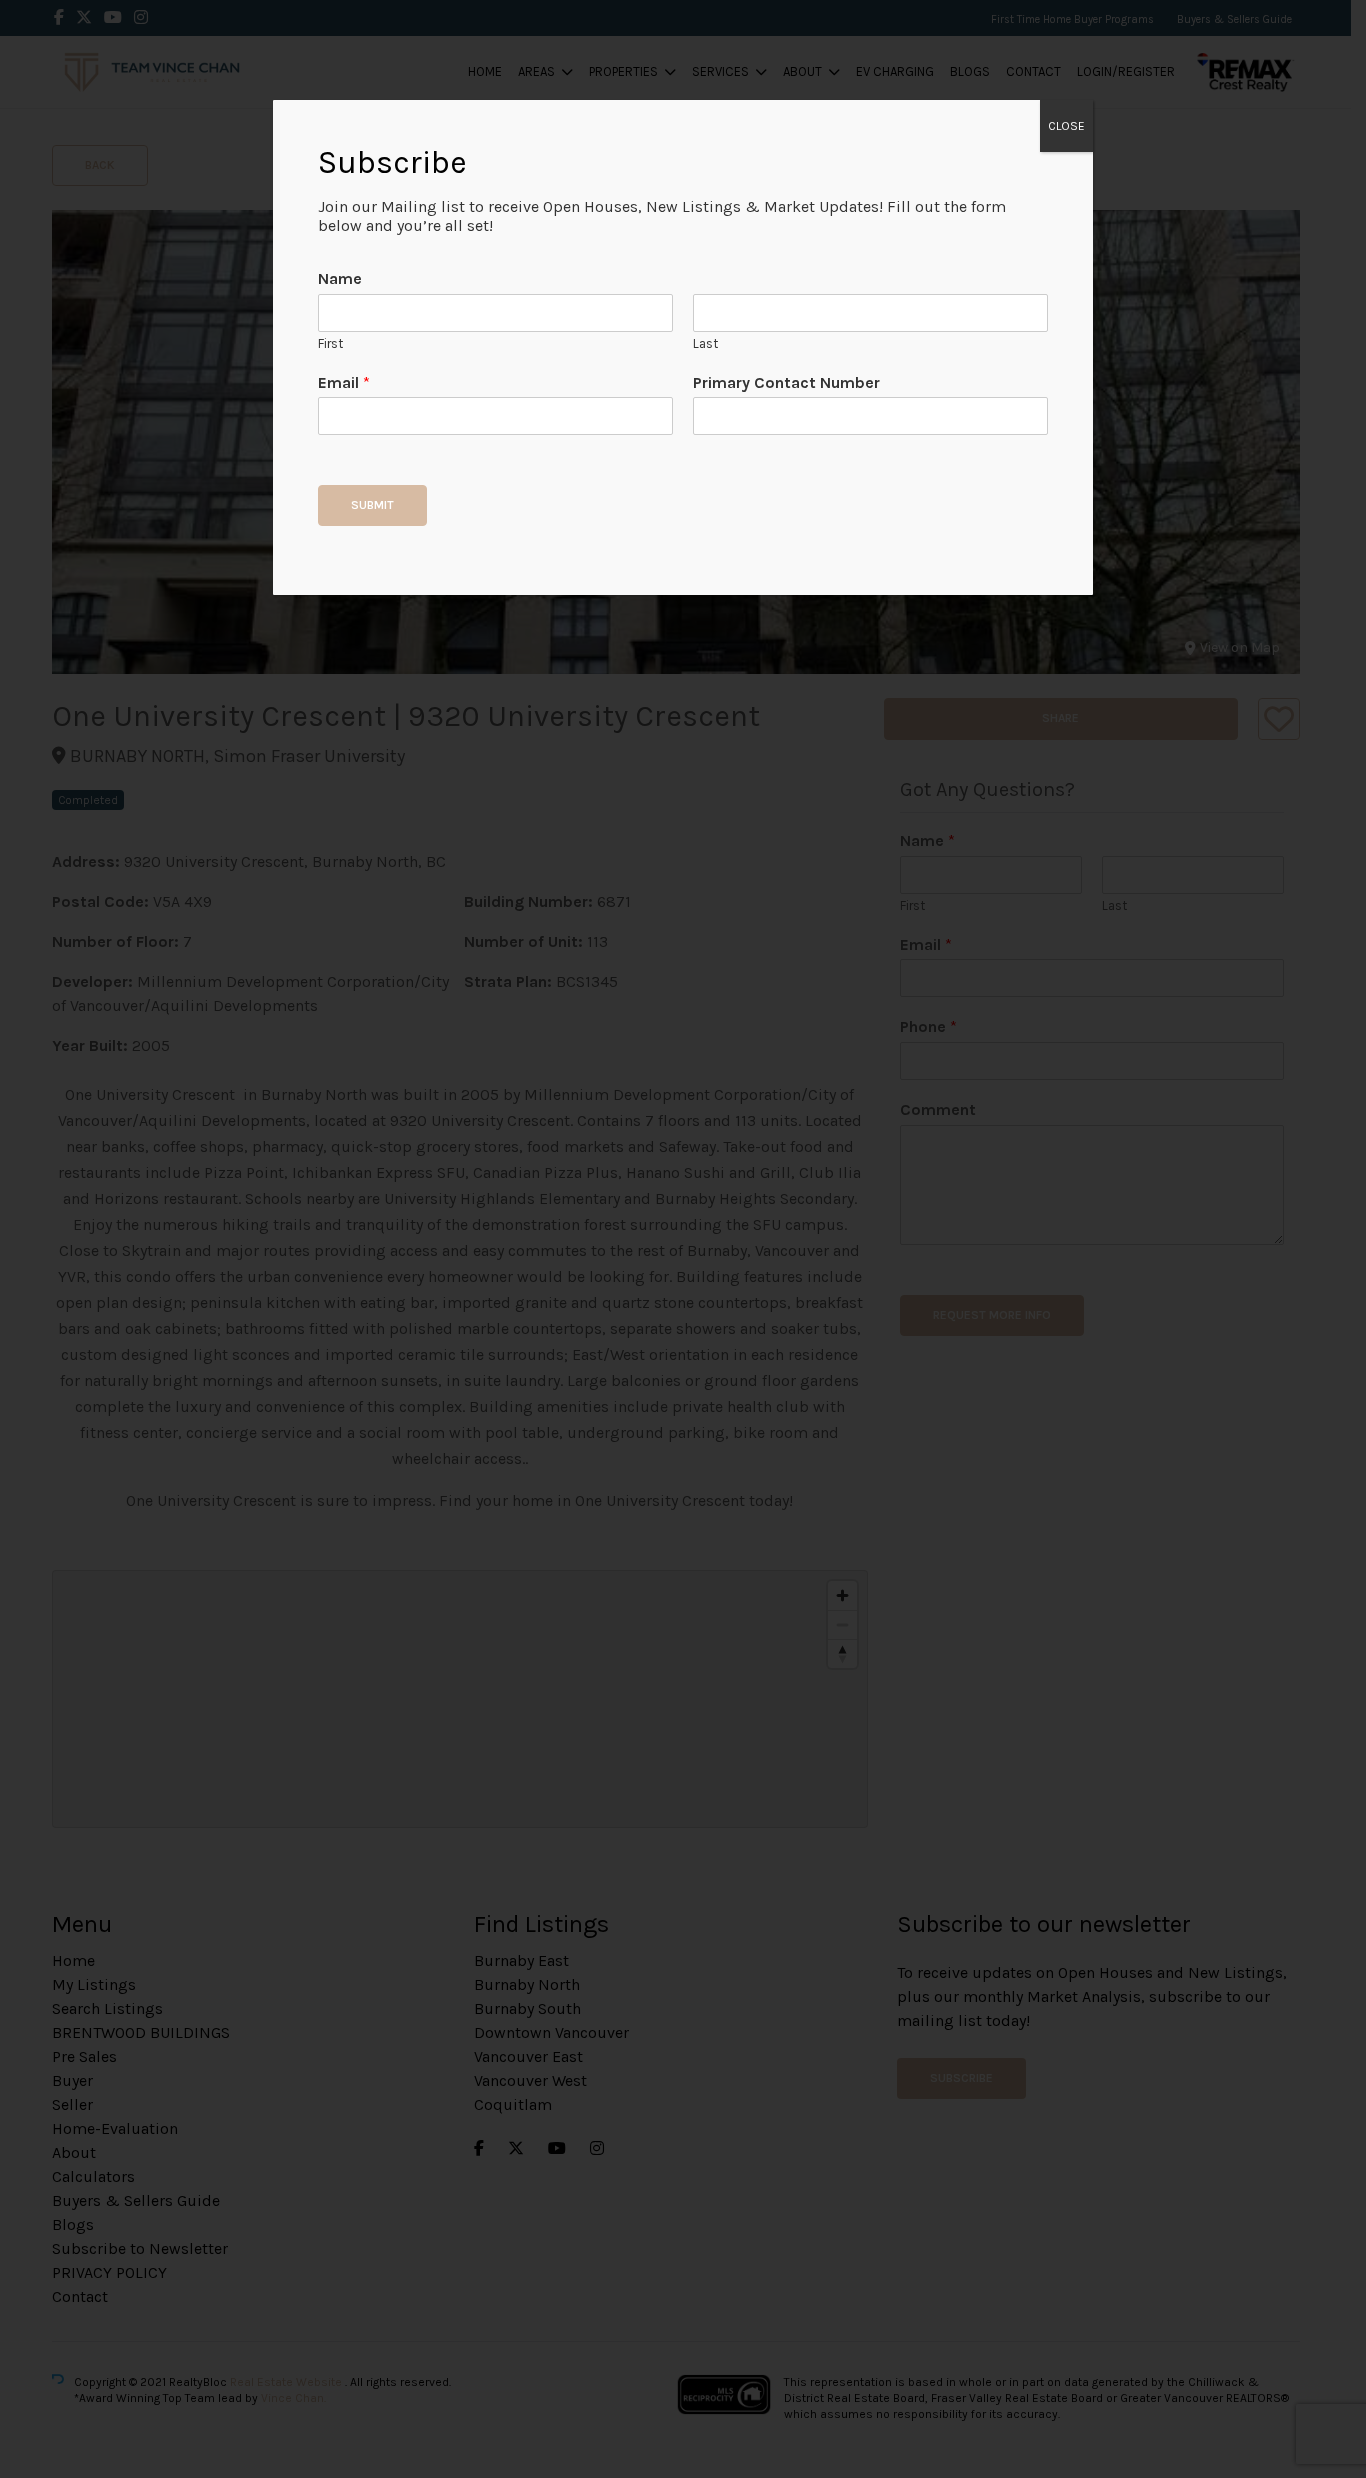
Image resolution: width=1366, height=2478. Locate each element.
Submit (372, 505)
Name (340, 278)
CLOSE (1066, 126)
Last (705, 343)
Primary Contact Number (786, 382)
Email (344, 382)
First (330, 343)
